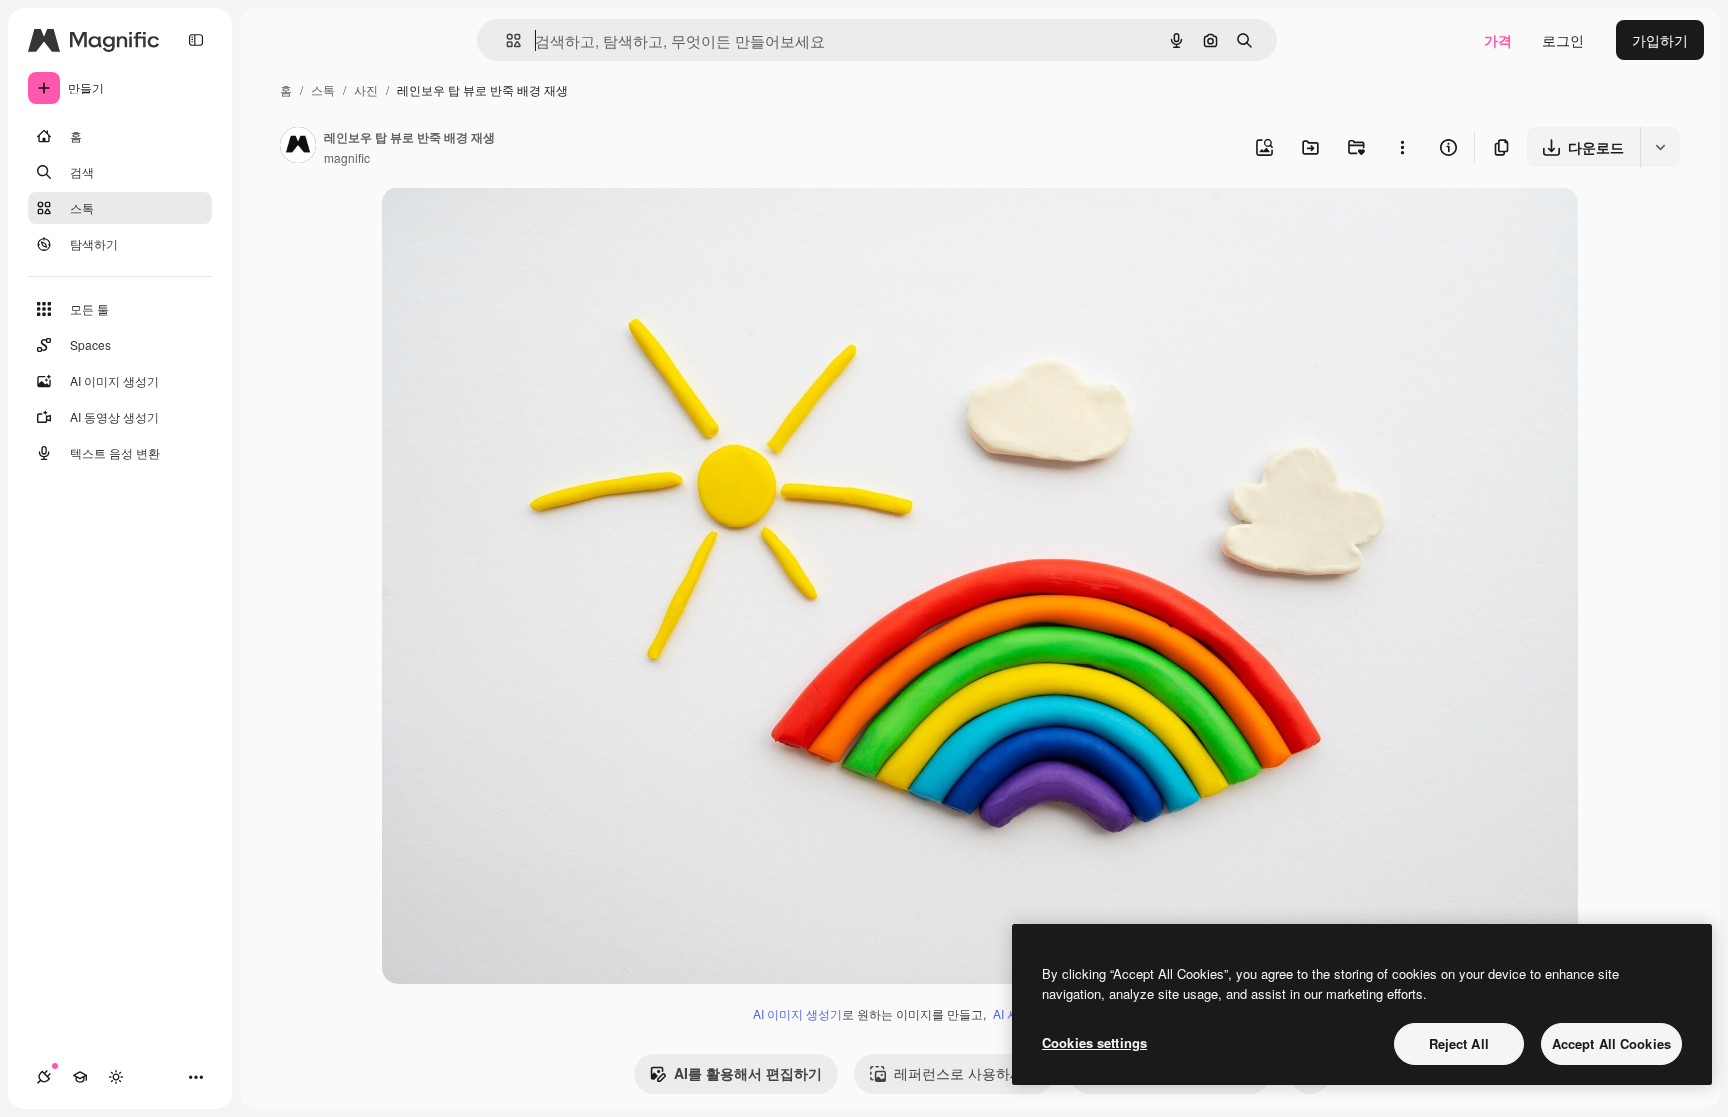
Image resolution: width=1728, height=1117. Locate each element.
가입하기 (1660, 40)
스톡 (323, 89)
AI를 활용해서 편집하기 (748, 1073)
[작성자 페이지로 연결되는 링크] (298, 147)
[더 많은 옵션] (1402, 147)
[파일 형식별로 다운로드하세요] (1660, 147)
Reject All (1459, 1043)
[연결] (44, 1077)
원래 (497, 225)
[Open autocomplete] (505, 40)
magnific (347, 157)
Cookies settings (1094, 1042)
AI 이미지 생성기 (797, 1013)
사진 (366, 89)
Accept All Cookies (1611, 1043)
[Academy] (80, 1077)
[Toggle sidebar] (196, 40)
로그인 (1563, 40)
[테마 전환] (116, 1077)
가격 (1498, 40)
